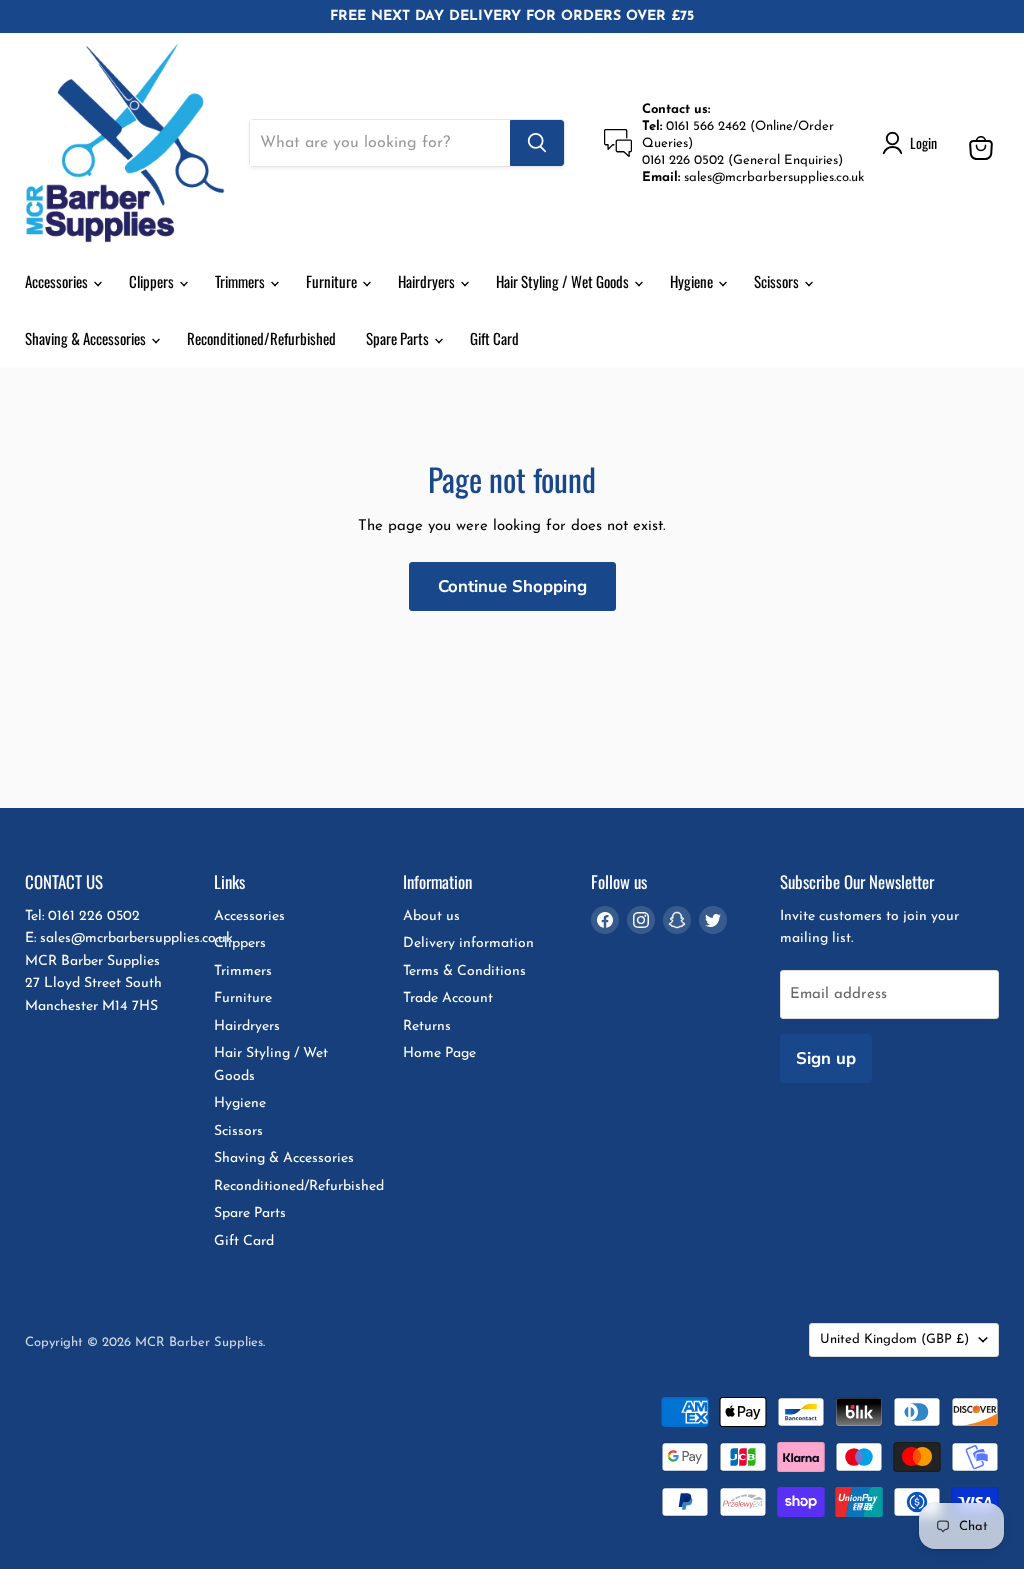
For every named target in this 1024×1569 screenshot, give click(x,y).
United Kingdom (894, 1339)
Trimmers (241, 281)
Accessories (58, 281)
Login (923, 142)
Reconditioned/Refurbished (261, 338)
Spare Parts (399, 338)
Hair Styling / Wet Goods (564, 281)
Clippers (153, 281)
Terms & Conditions (464, 971)
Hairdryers (428, 281)
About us (431, 916)
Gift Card (494, 338)
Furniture (333, 281)
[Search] (537, 143)
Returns (427, 1026)
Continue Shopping (512, 586)
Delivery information (468, 943)
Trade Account (448, 998)
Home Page (439, 1053)
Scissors (778, 281)
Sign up (826, 1058)
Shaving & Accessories (87, 338)
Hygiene (693, 281)
